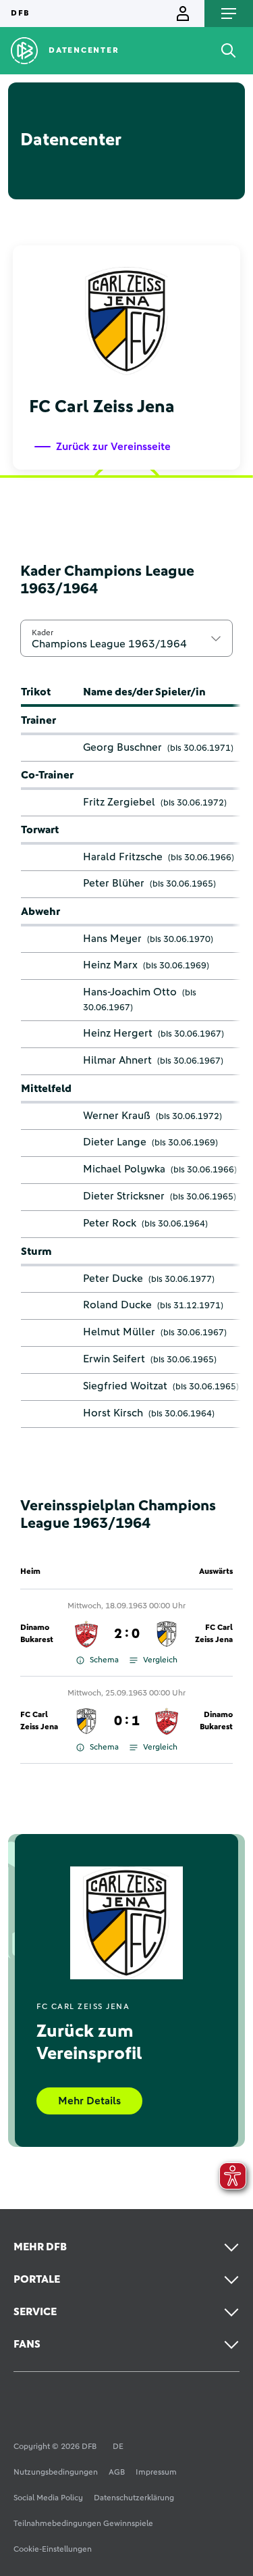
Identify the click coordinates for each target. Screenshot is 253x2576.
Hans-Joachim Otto (130, 992)
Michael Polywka (124, 1169)
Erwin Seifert (114, 1359)
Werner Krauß (117, 1116)
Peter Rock (110, 1223)
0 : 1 (127, 1721)
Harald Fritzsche (123, 857)
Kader (43, 633)
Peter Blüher (114, 883)
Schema (104, 1660)
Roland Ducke (117, 1305)
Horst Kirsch (113, 1413)
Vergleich (160, 1660)
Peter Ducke (113, 1279)
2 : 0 (127, 1634)
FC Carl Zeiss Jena (214, 1634)
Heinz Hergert (118, 1033)
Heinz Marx (110, 965)
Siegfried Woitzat (125, 1386)
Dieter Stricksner (124, 1196)
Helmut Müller (119, 1332)
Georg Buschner (122, 747)
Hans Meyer (112, 939)
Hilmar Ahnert (117, 1060)
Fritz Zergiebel (119, 802)
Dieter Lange (115, 1142)
